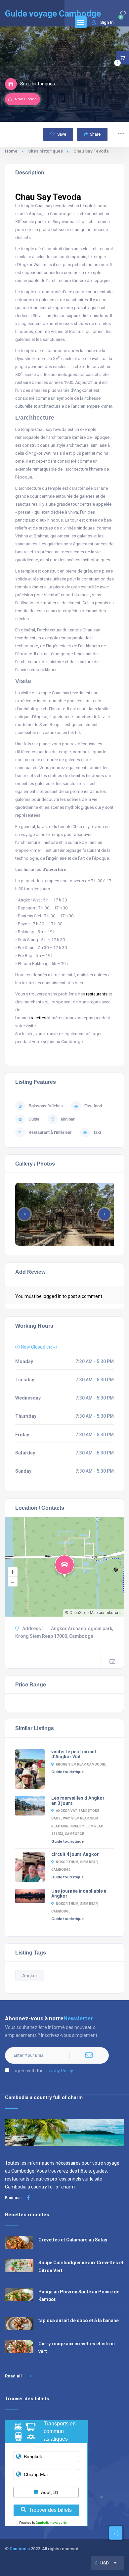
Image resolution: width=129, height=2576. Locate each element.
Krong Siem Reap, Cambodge (81, 1764)
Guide (34, 1119)
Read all (14, 2376)
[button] (105, 1214)
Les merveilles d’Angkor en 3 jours (78, 1801)
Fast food (93, 1106)
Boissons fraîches (46, 1106)
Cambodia (20, 2549)
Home (11, 151)
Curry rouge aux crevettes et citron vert (77, 2347)
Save (61, 134)
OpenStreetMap (84, 1613)
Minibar (68, 1119)
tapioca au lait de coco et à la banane (79, 2321)
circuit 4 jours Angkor (75, 1854)
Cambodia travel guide (51, 2523)
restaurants (97, 994)
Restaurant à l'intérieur (50, 1132)
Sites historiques (45, 151)
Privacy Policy (59, 2071)
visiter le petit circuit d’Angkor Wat (74, 1754)
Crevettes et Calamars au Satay (73, 2240)
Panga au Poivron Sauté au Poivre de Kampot (79, 2296)
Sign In (107, 22)
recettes (39, 1018)
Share (95, 134)
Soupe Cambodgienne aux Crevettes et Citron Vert (81, 2266)
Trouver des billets (50, 2510)
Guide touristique (67, 1772)
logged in (52, 1296)
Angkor (30, 1976)
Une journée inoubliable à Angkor (79, 1894)
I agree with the (42, 2071)
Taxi (97, 1132)
